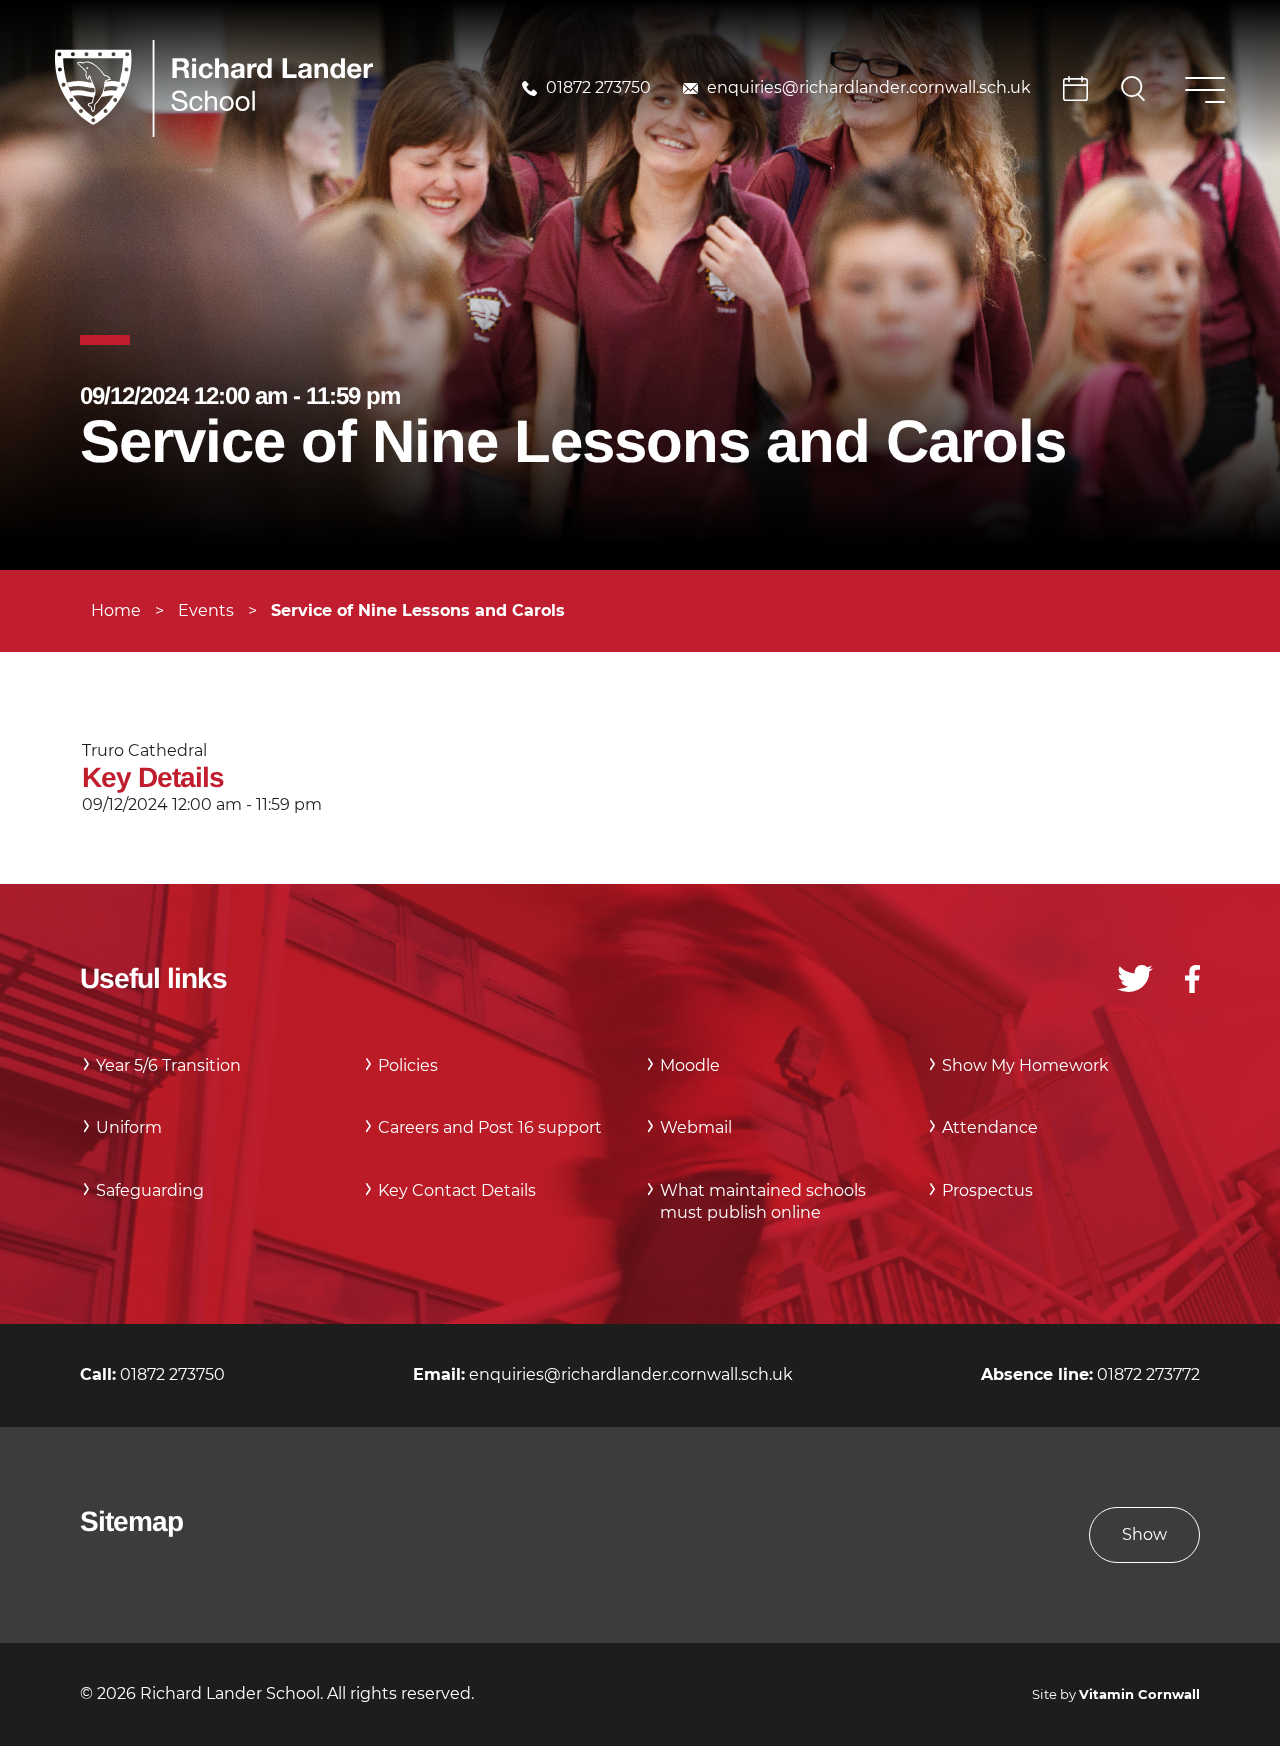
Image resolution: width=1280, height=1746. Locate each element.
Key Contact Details (457, 1190)
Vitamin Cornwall (1139, 1694)
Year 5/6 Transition (168, 1065)
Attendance (990, 1127)
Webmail (696, 1127)
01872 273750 (598, 87)
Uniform (129, 1127)
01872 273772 (1148, 1374)
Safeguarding (150, 1190)
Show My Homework (1025, 1065)
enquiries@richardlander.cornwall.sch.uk (869, 87)
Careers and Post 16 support (490, 1127)
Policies (408, 1065)
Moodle (690, 1065)
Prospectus (987, 1190)
